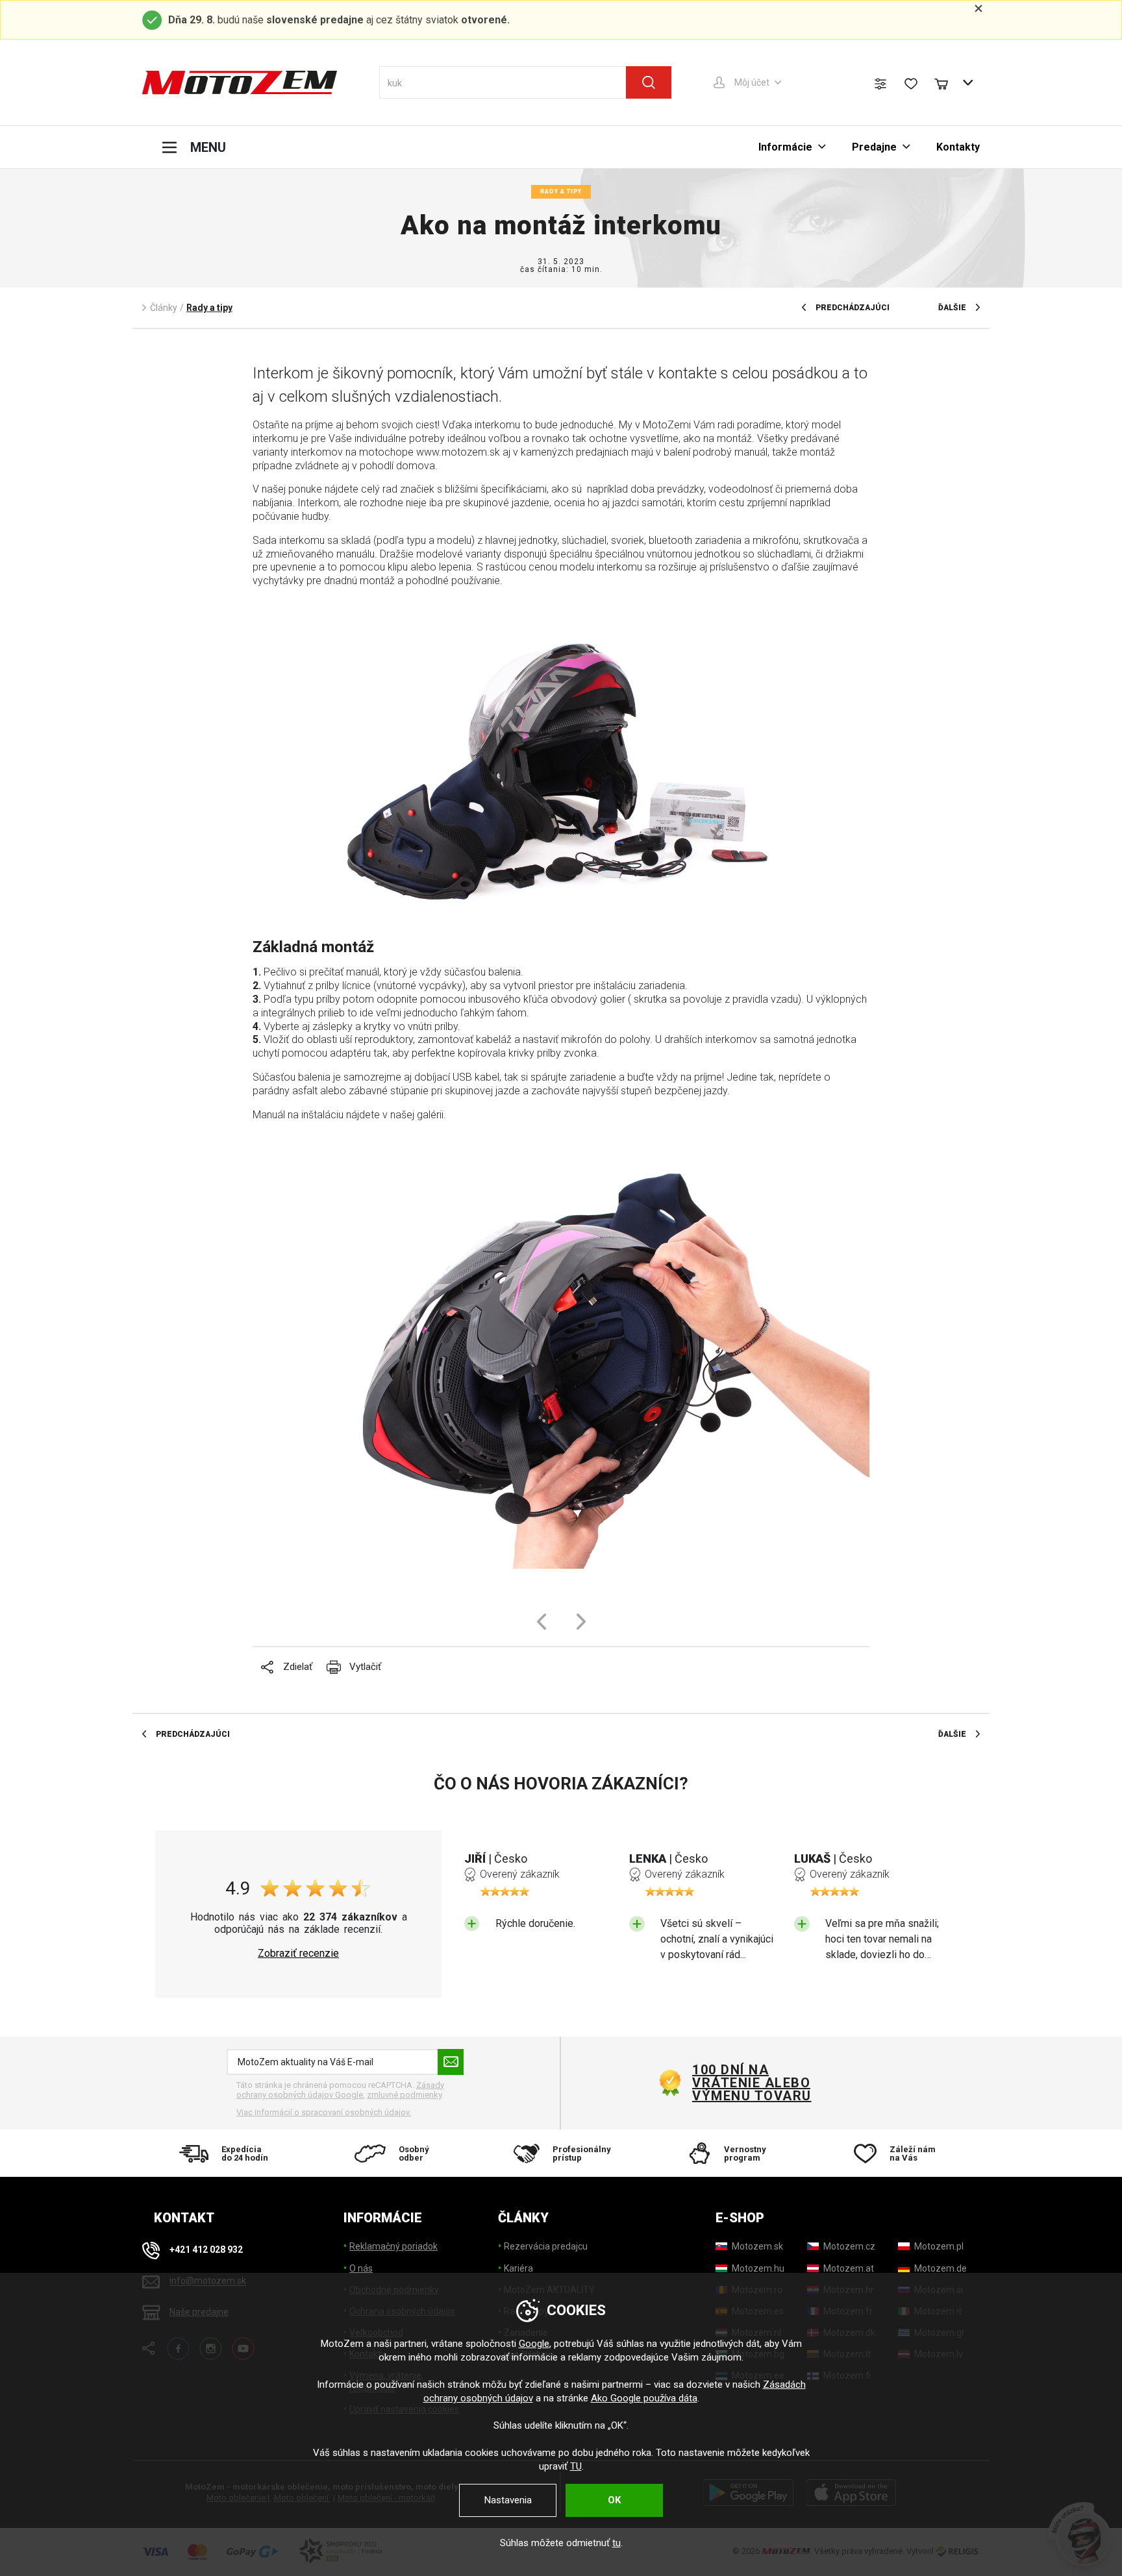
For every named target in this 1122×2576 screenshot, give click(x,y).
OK (614, 2500)
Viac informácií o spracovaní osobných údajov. (324, 2112)
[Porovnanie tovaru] (880, 84)
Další (581, 1622)
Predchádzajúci (853, 308)
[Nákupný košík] (947, 82)
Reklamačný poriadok (393, 2246)
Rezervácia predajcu (546, 2246)
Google (534, 2344)
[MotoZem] (240, 82)
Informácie (785, 147)
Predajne (874, 147)
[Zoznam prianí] (911, 84)
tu (617, 2543)
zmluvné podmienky (404, 2095)
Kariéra (518, 2268)
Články (164, 308)
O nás (361, 2268)
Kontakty (958, 147)
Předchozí (542, 1622)
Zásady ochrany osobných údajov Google (340, 2090)
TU (576, 2466)
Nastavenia (508, 2500)
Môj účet (752, 82)
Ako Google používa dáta (644, 2398)
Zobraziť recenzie (298, 1954)
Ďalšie (952, 308)
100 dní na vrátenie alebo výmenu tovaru (752, 2083)
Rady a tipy (561, 191)
